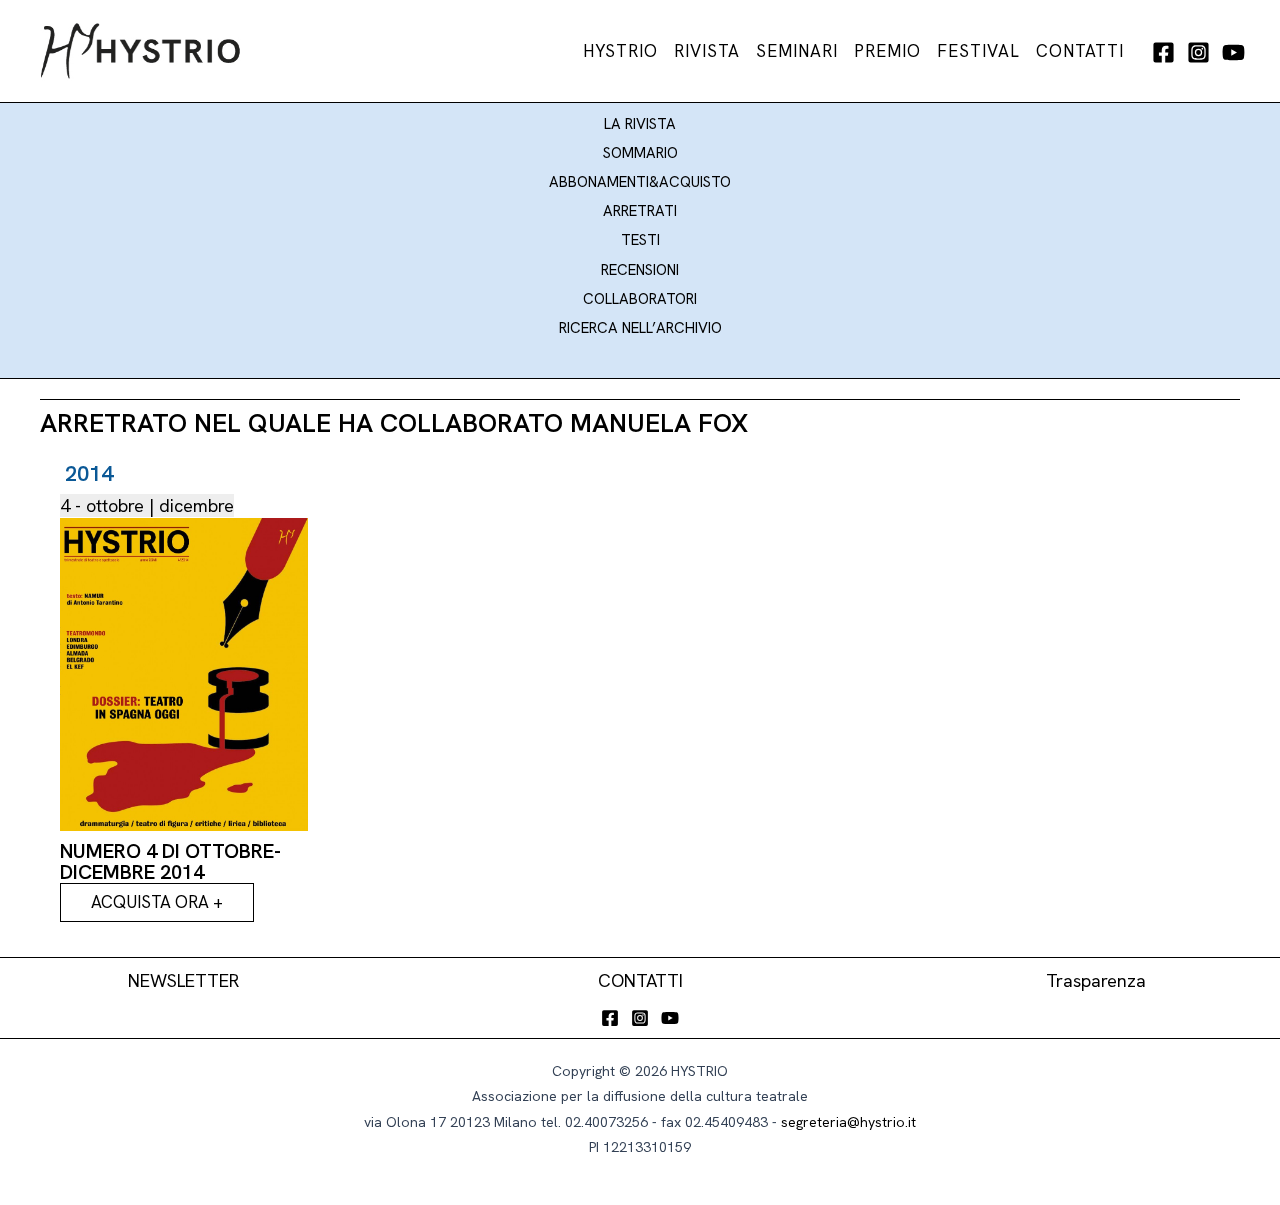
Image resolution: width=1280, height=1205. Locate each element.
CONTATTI (640, 980)
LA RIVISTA (640, 124)
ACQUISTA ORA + (157, 902)
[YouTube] (1233, 52)
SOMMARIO (640, 153)
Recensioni (640, 270)
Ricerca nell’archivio (640, 328)
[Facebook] (1163, 52)
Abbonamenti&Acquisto (640, 182)
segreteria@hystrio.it (848, 1122)
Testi (640, 240)
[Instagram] (1198, 52)
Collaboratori (640, 299)
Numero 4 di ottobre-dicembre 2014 (170, 861)
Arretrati (640, 211)
